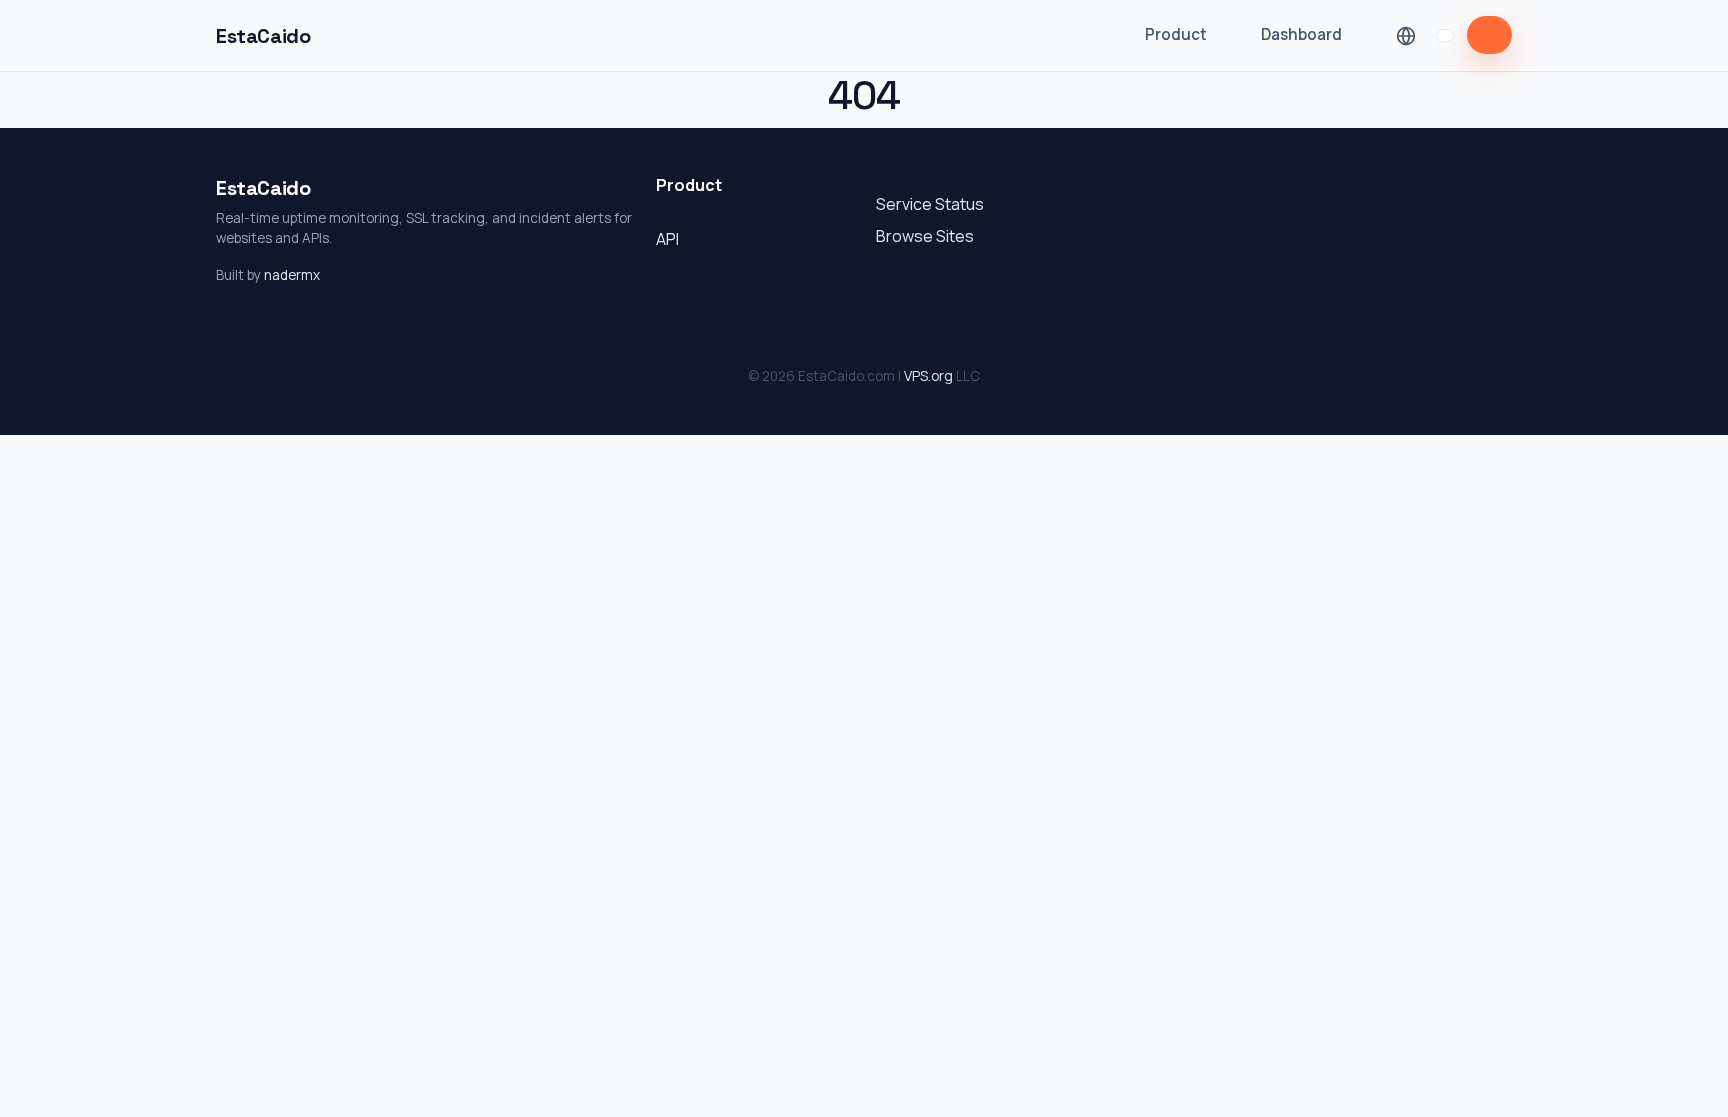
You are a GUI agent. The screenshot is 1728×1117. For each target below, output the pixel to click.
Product (1176, 34)
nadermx (292, 275)
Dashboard (1301, 34)
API (667, 239)
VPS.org (928, 376)
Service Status (930, 204)
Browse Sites (925, 236)
